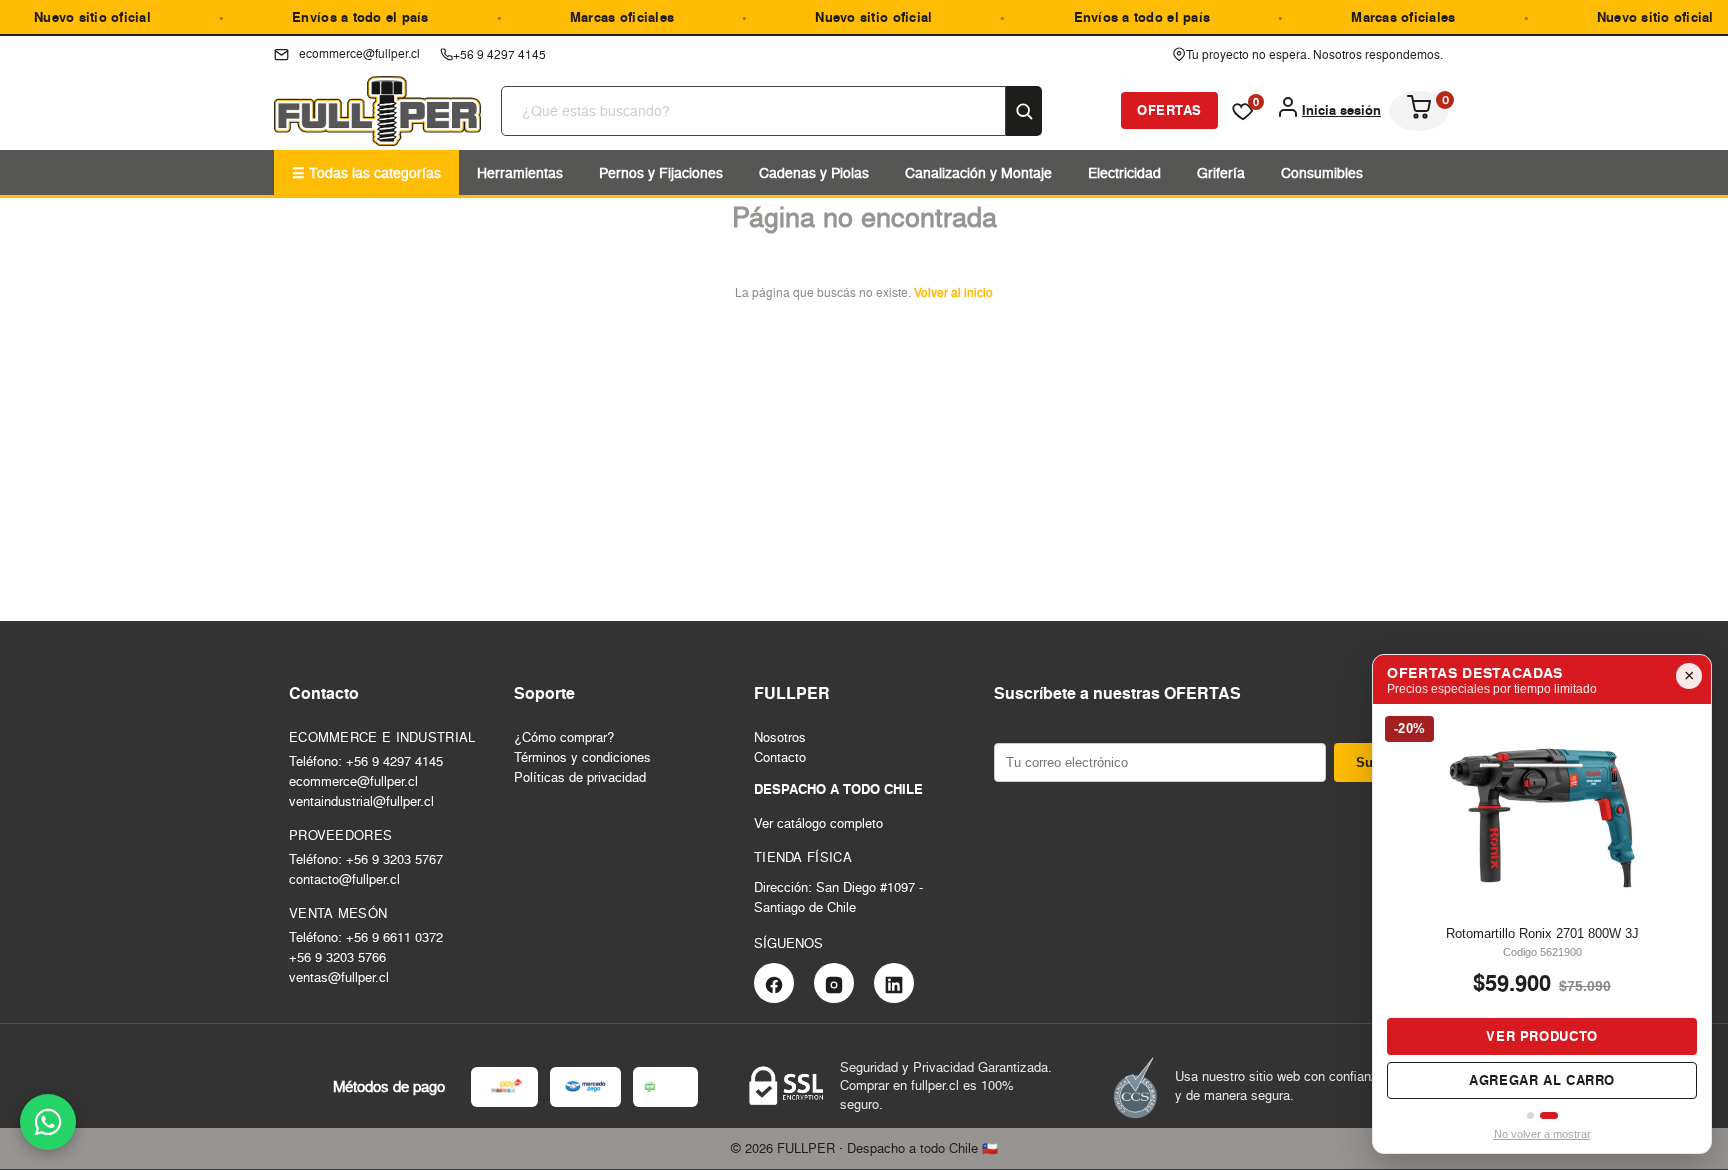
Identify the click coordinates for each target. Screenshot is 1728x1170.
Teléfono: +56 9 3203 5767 (366, 859)
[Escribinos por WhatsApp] (48, 1122)
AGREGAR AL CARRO (1572, 1080)
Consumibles (1322, 172)
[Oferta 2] (1550, 1115)
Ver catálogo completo (818, 823)
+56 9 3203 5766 (337, 957)
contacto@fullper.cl (344, 879)
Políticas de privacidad (580, 777)
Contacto (780, 757)
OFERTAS (1169, 110)
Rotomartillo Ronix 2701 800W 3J (1571, 933)
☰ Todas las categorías (366, 172)
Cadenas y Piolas (814, 172)
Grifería (1221, 172)
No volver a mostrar (1542, 1134)
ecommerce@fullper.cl (353, 781)
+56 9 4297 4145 (499, 54)
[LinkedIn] (894, 983)
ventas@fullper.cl (339, 977)
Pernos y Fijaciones (661, 172)
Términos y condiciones (582, 757)
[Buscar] (1024, 111)
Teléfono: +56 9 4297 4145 (366, 761)
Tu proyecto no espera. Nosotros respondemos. (1314, 54)
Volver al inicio (953, 292)
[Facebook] (774, 983)
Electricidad (1124, 172)
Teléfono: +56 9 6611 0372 (366, 937)
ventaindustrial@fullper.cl (361, 801)
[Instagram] (834, 983)
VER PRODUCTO (1572, 1036)
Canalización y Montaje (978, 172)
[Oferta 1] (1531, 1115)
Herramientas (520, 172)
